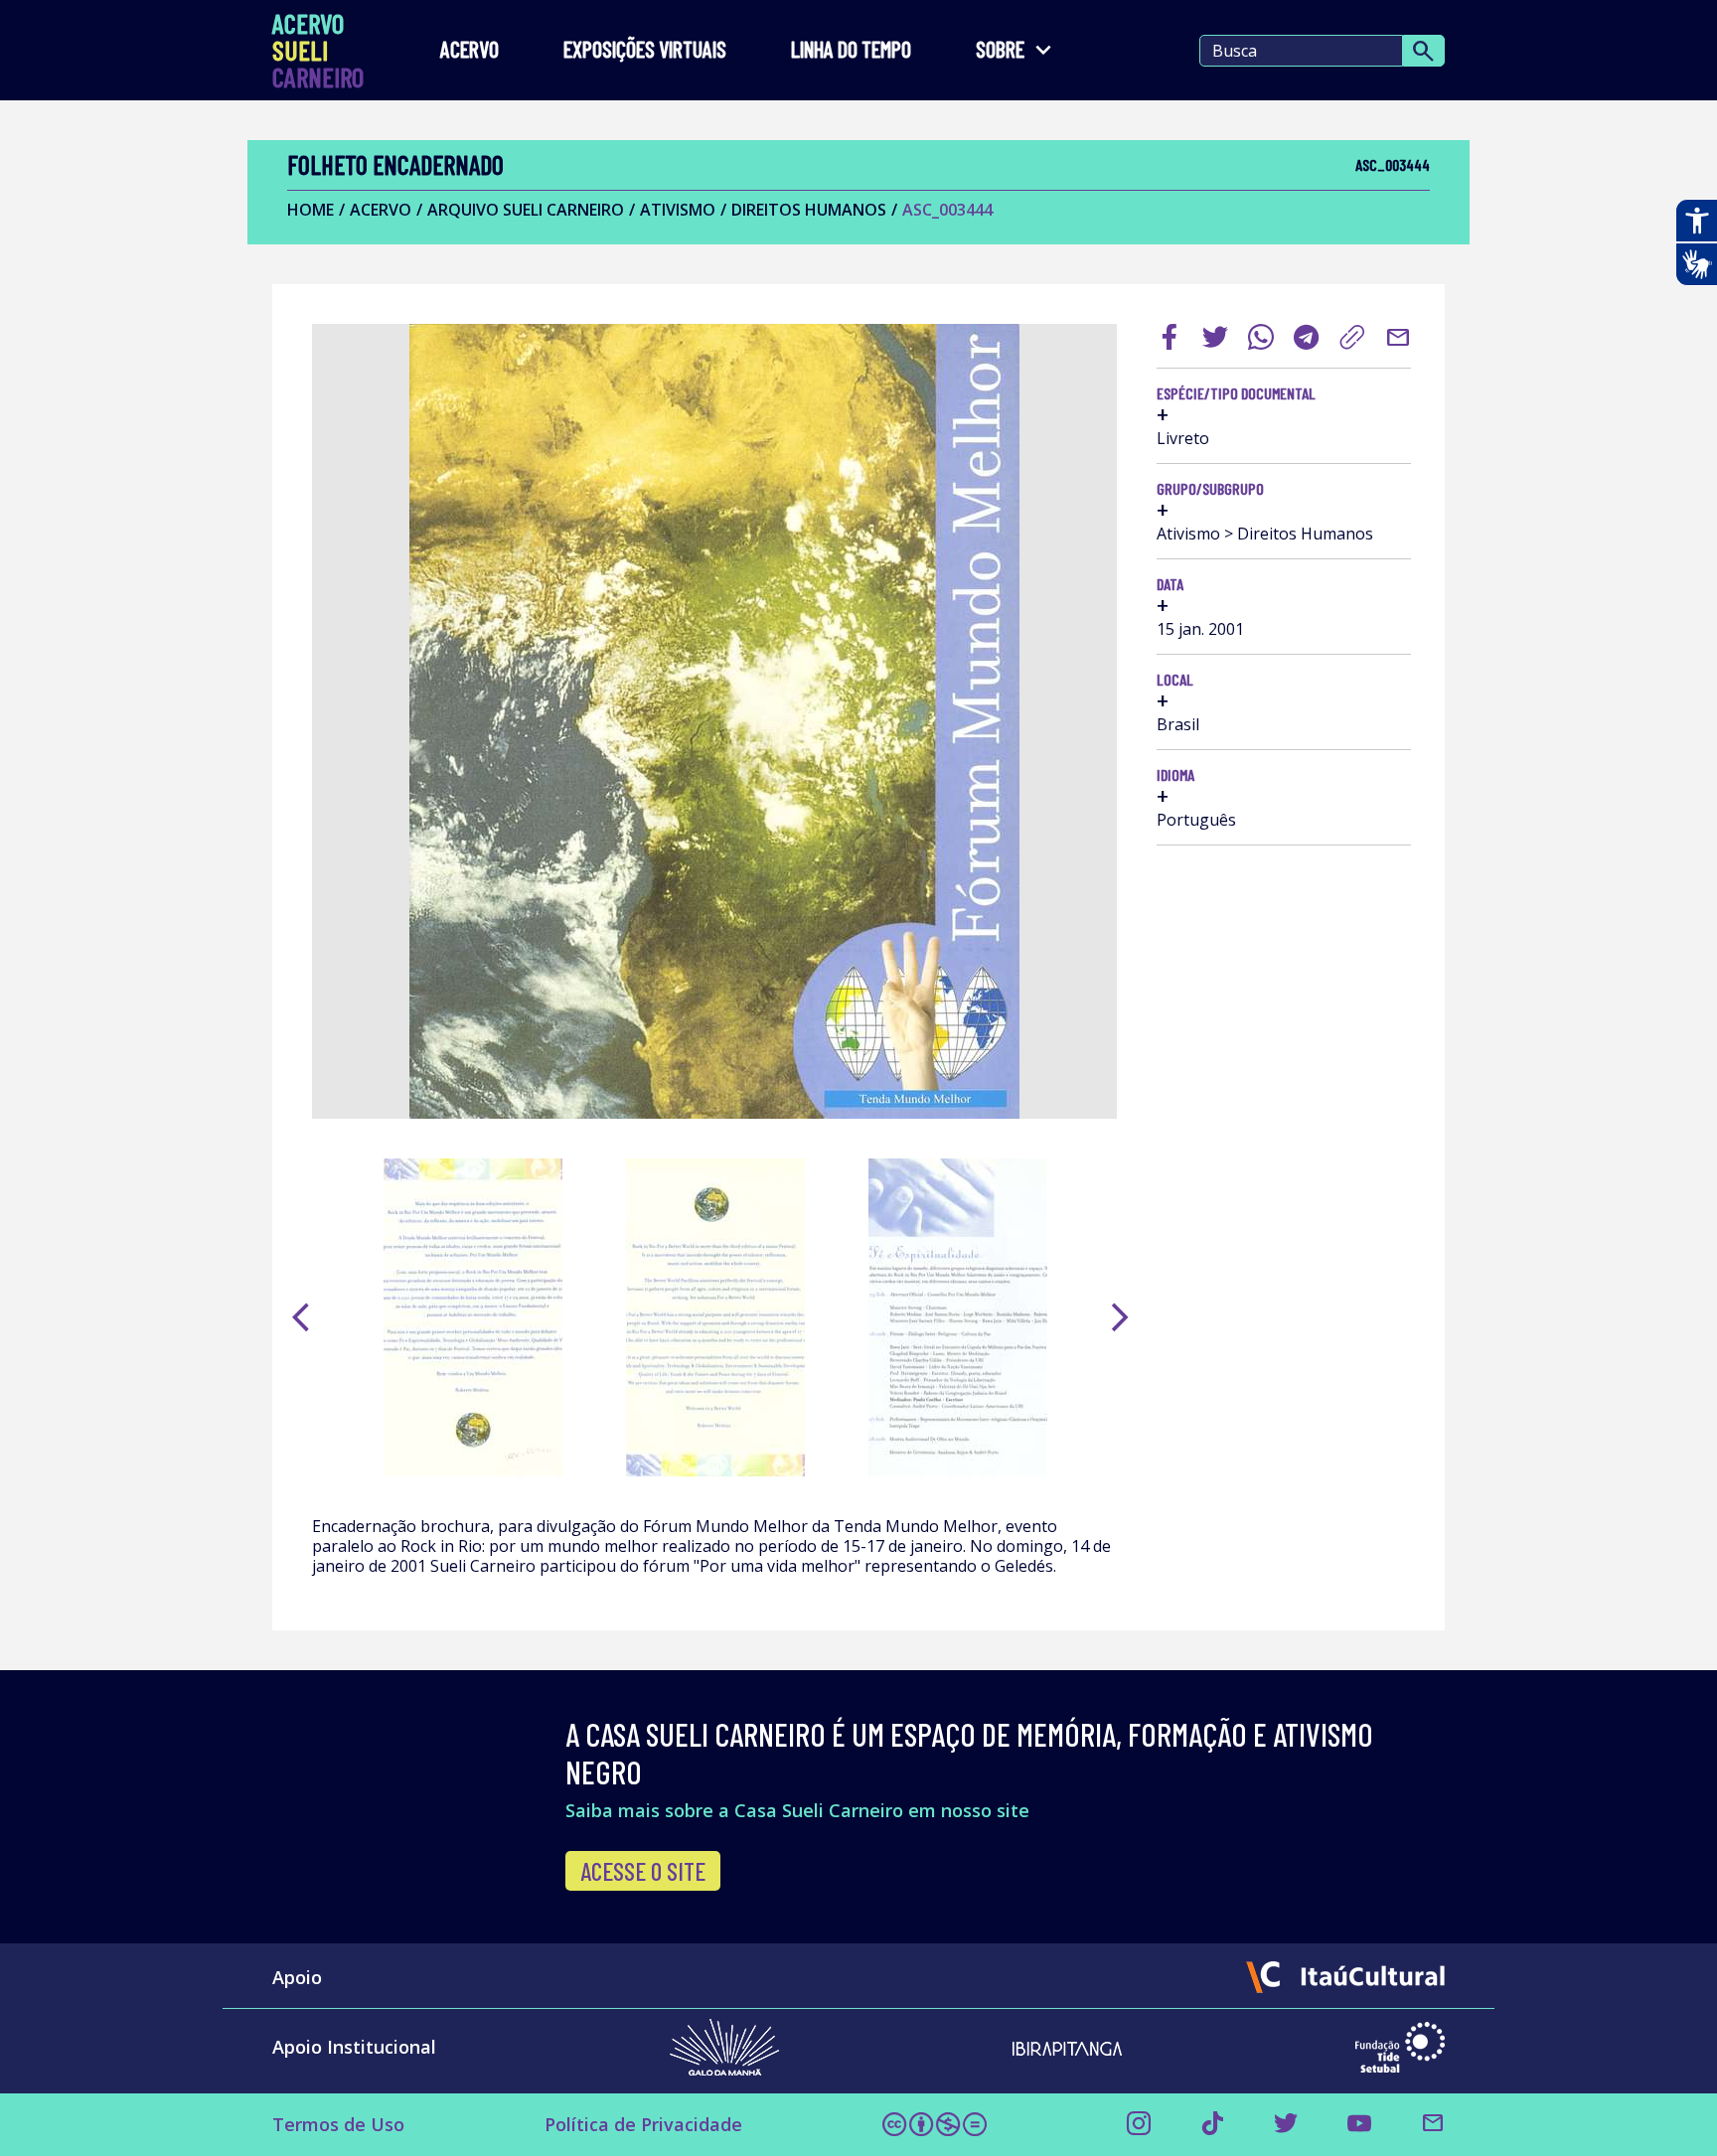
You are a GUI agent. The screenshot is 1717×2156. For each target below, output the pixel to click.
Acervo (469, 50)
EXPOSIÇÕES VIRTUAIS (645, 50)
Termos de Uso (338, 2124)
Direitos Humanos (809, 210)
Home (311, 210)
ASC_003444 (947, 210)
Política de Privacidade (643, 2124)
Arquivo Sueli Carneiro (526, 210)
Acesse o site (643, 1871)
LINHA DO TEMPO (851, 50)
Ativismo (678, 210)
